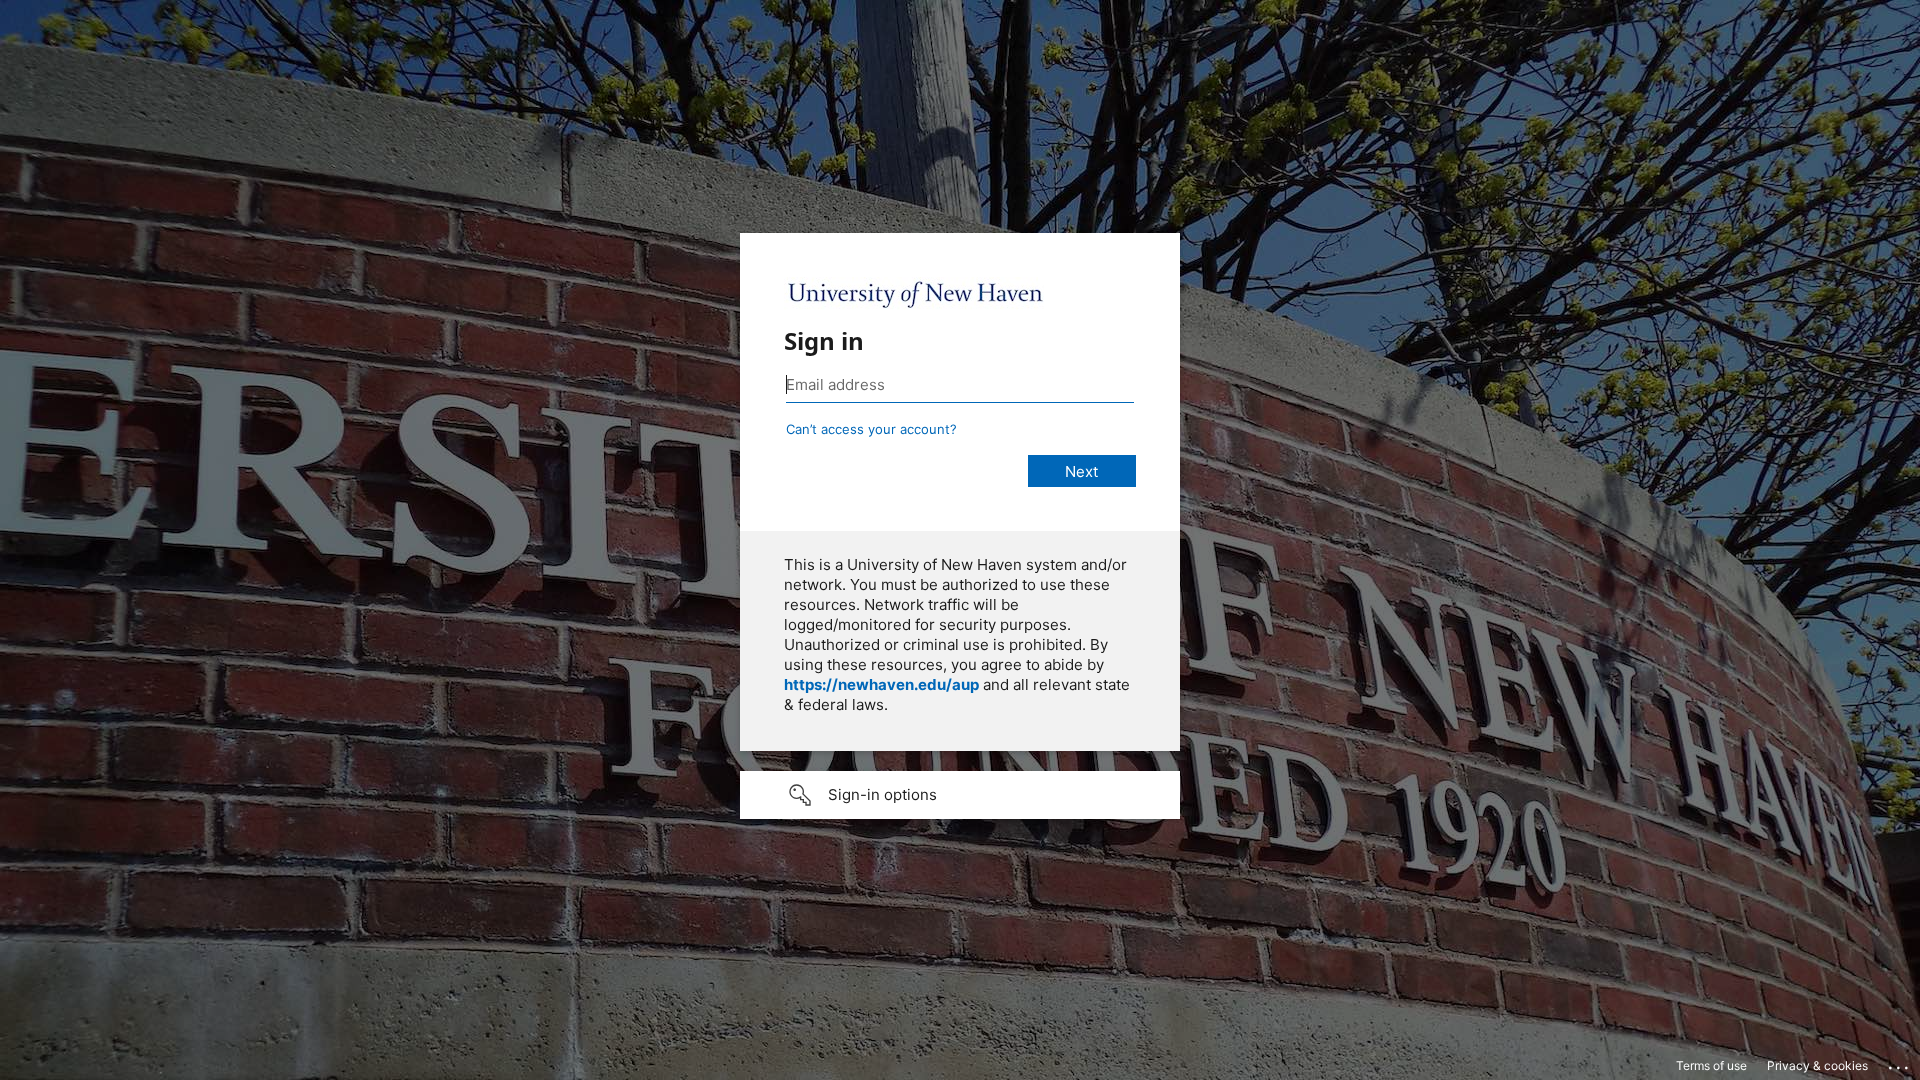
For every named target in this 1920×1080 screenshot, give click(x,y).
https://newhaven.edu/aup (881, 684)
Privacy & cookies (1817, 1065)
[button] (960, 795)
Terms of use (1711, 1065)
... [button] (1900, 1063)
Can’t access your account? (871, 429)
